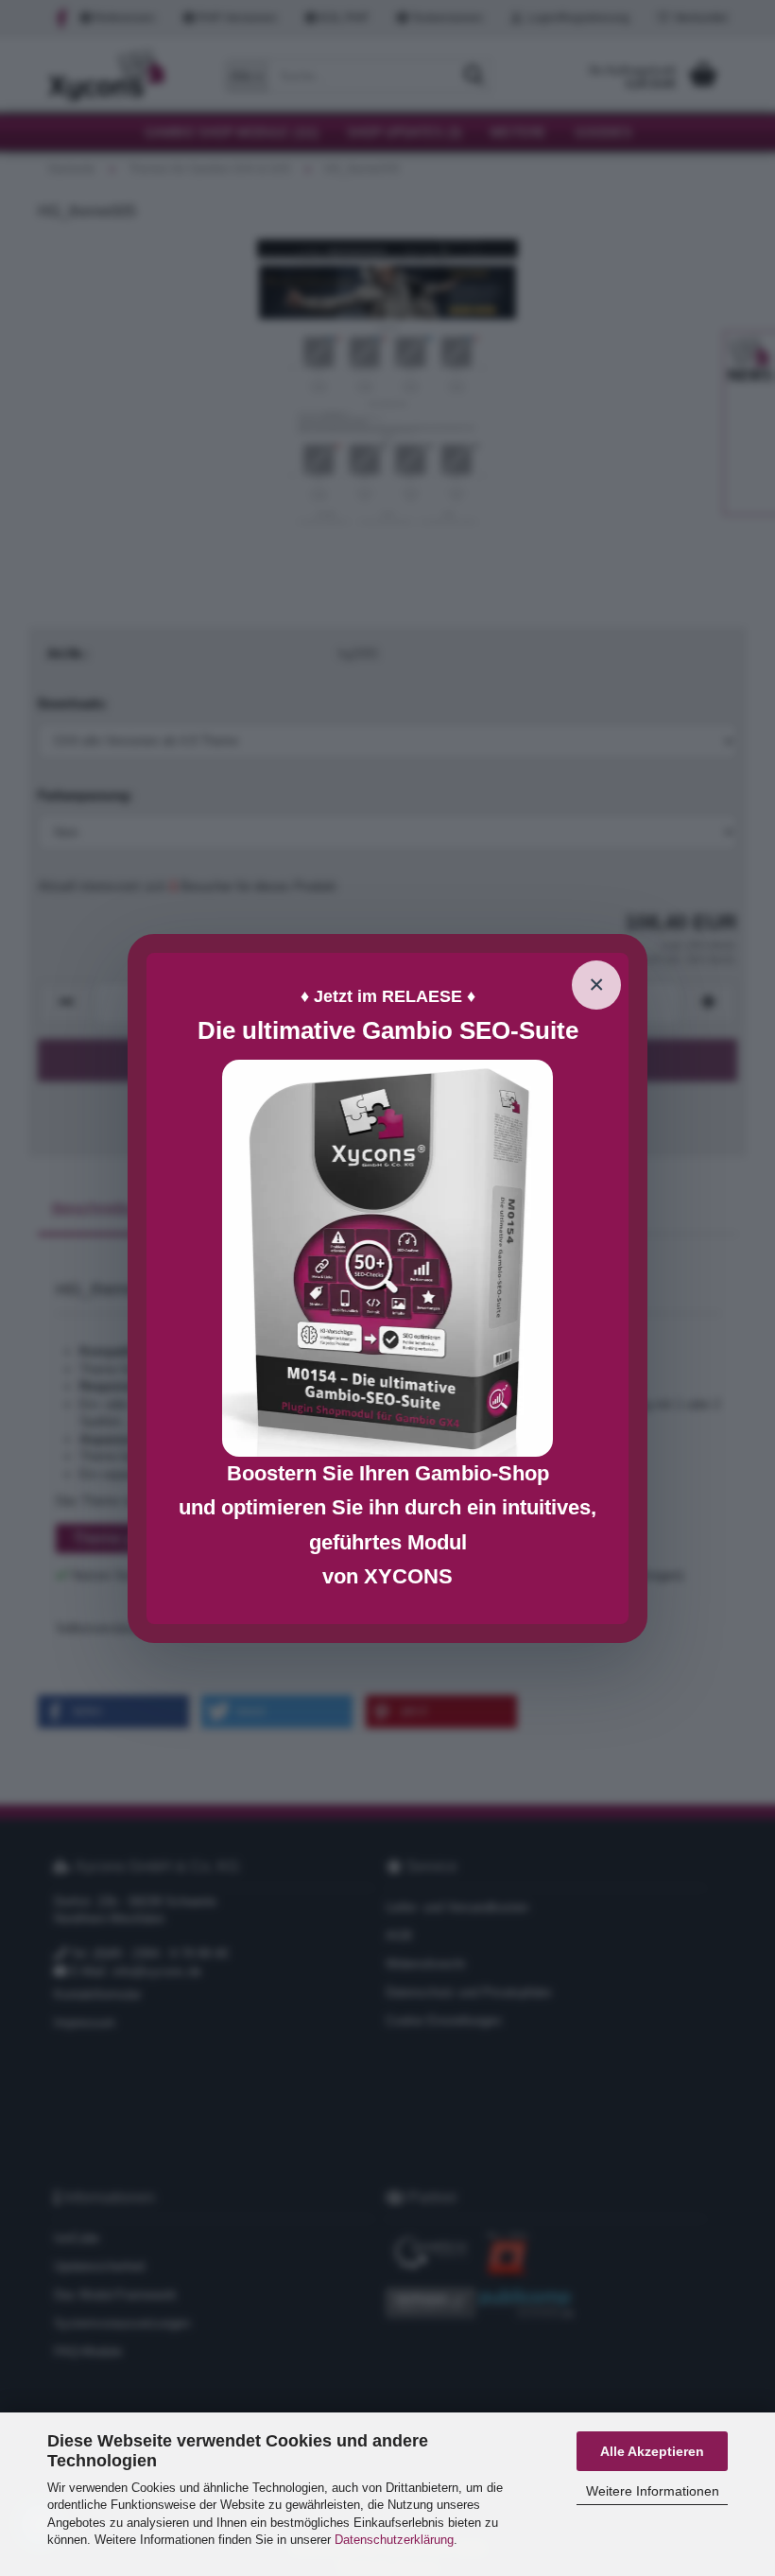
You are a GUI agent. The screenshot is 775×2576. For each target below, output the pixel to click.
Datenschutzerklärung (394, 2540)
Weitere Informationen (653, 2491)
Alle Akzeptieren (652, 2451)
